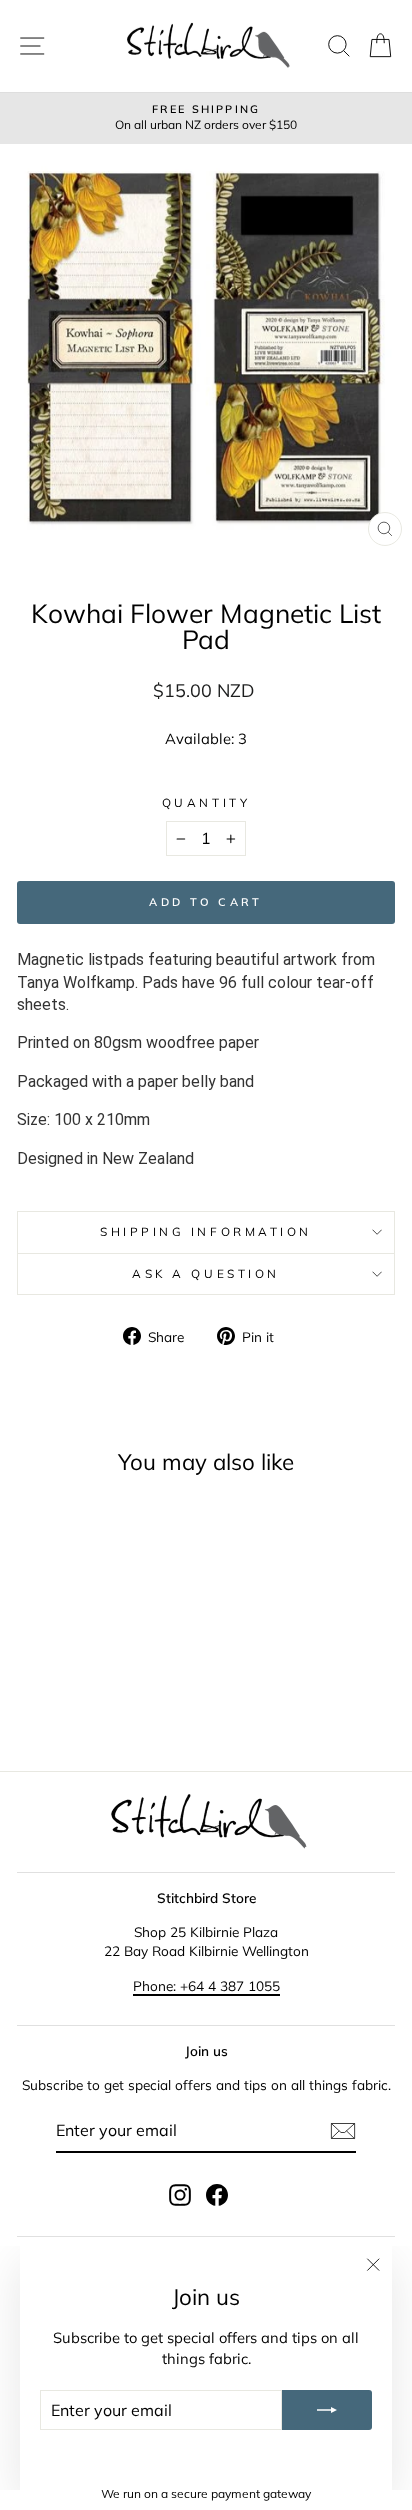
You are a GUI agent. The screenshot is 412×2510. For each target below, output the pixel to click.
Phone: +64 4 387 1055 (206, 1985)
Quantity (206, 802)
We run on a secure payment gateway (206, 2493)
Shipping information (206, 1231)
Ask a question (205, 1273)
